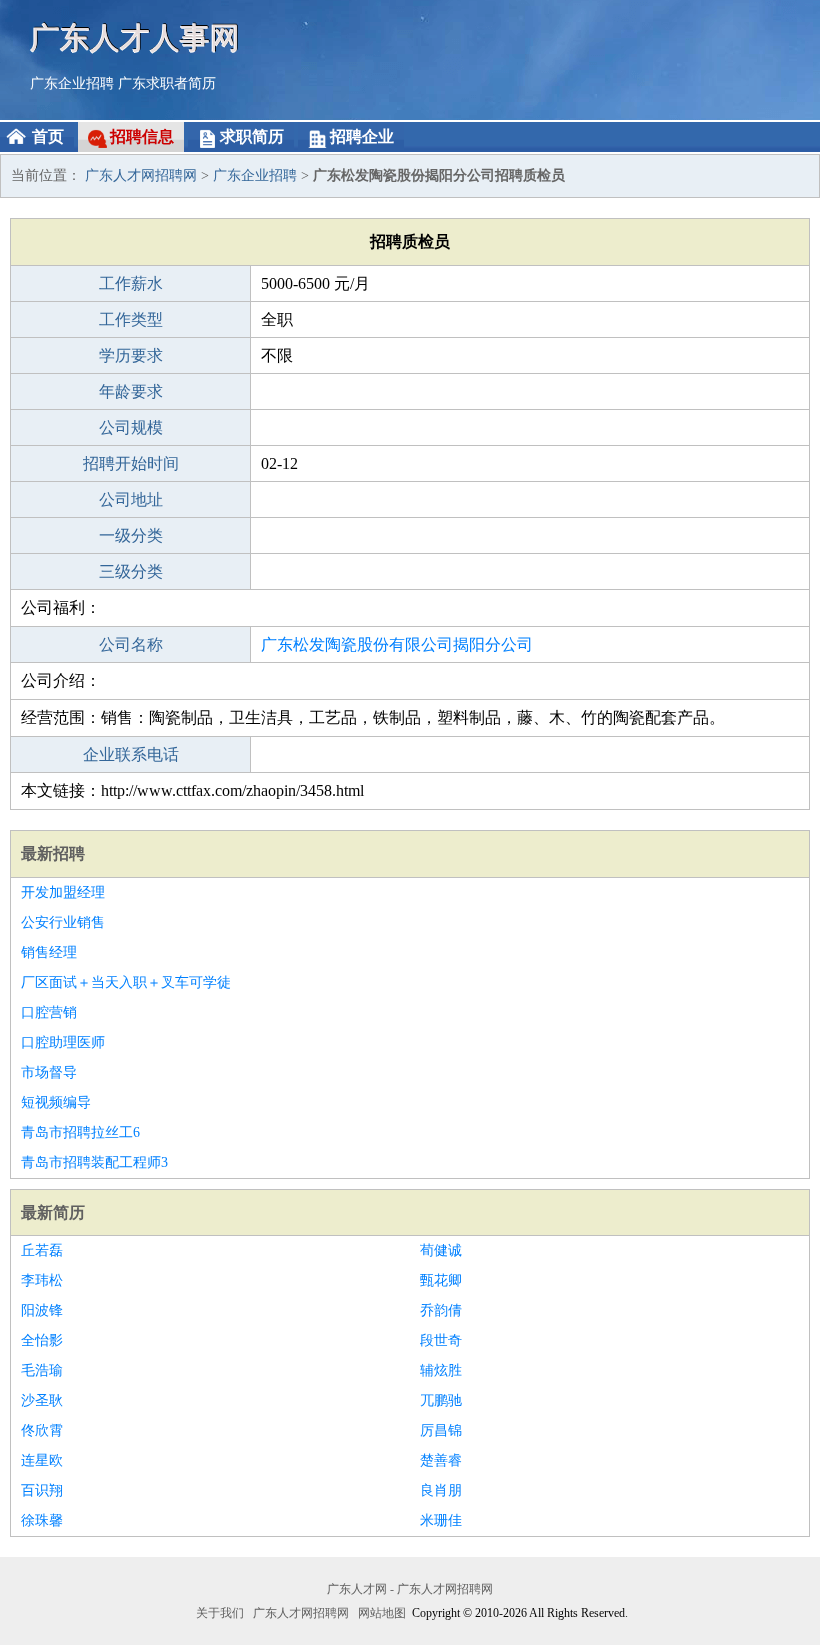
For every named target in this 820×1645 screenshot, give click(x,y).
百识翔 (42, 1490)
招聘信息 (142, 136)
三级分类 (131, 571)
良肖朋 (441, 1490)
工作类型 (131, 319)
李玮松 (42, 1280)
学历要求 (131, 355)
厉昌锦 (441, 1430)
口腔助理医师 (63, 1042)
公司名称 (131, 644)
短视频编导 (56, 1102)
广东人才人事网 (135, 37)
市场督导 (49, 1072)
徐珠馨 (42, 1520)
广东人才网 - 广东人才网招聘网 (410, 1589)
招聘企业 (362, 136)
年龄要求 (131, 391)
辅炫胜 (441, 1370)
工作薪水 (131, 283)
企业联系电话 (131, 754)
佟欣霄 (42, 1430)
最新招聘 (53, 853)
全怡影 (42, 1340)
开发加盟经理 (63, 892)
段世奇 (441, 1340)
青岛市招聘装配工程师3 (94, 1162)
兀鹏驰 (441, 1400)
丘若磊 (42, 1250)
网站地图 (382, 1613)
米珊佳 (441, 1520)
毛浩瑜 (42, 1370)
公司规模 (131, 427)
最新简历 (53, 1212)
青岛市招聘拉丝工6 (80, 1132)
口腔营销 (49, 1012)
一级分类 (131, 535)
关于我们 (220, 1613)
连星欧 (42, 1460)
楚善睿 (441, 1460)
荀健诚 (441, 1250)
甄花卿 (441, 1280)
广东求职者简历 (167, 83)
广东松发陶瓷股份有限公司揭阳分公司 (397, 644)
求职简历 (252, 136)
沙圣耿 (42, 1400)
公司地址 (131, 499)
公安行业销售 (63, 922)
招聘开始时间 (131, 463)
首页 (48, 136)
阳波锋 (42, 1310)
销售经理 (49, 952)
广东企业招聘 (72, 83)
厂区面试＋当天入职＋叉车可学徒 (126, 982)
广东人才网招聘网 (141, 175)
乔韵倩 (441, 1310)
